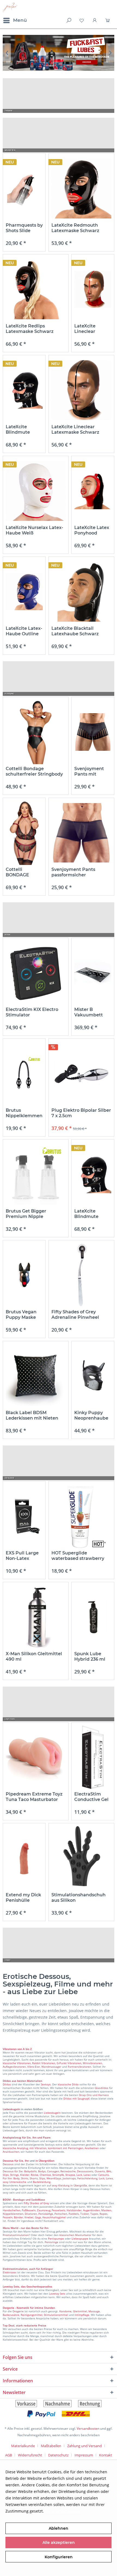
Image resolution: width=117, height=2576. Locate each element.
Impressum (84, 2455)
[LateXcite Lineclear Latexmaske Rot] (93, 289)
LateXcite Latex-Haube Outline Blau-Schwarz (24, 631)
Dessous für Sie (13, 2171)
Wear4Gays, (54, 2178)
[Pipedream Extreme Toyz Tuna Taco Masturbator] (36, 1758)
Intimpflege (82, 2315)
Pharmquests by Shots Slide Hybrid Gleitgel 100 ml (24, 228)
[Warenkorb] (108, 20)
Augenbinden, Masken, (97, 2210)
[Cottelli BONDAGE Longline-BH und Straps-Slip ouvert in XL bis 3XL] (24, 833)
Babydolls (30, 2171)
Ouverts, (100, 2171)
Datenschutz (58, 2455)
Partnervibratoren (79, 2067)
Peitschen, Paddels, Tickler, (72, 2214)
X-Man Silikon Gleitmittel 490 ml (34, 1656)
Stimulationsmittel (56, 2315)
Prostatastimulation (16, 2235)
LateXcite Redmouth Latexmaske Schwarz (75, 228)
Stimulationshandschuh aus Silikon (78, 1898)
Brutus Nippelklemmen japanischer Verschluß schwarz (24, 1113)
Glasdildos (101, 2088)
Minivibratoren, (93, 2063)
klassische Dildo (68, 2084)
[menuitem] (15, 20)
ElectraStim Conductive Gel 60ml (91, 1797)
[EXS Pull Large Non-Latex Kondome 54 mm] (24, 1516)
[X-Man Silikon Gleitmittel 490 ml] (36, 1617)
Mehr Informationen (63, 2511)
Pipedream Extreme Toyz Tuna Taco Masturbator (34, 1797)
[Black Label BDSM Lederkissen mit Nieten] (36, 1376)
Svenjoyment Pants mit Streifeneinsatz (91, 771)
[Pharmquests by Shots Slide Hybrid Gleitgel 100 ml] (24, 189)
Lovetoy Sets (57, 2294)
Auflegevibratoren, (15, 2067)
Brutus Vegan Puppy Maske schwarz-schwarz (21, 1315)
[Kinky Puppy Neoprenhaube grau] (93, 1376)
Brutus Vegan (59, 53)
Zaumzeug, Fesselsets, (51, 2210)
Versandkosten (88, 2428)
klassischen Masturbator (75, 2235)
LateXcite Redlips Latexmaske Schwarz (30, 329)
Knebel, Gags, (33, 2217)
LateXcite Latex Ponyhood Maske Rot (92, 530)
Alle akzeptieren (59, 2542)
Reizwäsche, (68, 2171)
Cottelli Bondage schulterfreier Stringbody (34, 771)
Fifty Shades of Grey (36, 2203)
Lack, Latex (84, 2175)
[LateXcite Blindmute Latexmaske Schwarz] (24, 390)
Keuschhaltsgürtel (54, 2217)
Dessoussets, (85, 2171)
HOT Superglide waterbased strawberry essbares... (78, 1556)
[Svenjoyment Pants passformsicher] (81, 833)
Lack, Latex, (106, 2178)
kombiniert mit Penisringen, (66, 2148)
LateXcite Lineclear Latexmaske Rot (93, 329)
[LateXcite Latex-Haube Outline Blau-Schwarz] (24, 592)
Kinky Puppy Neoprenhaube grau (91, 1415)
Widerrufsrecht (30, 2455)
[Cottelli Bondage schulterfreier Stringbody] (36, 732)
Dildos (7, 2084)
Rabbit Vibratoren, (44, 2063)
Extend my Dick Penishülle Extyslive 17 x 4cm (23, 1898)
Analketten (92, 2148)
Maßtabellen (51, 2446)
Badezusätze (11, 2315)
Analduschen (11, 2152)
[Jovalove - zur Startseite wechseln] (10, 7)
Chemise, (46, 2175)
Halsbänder (74, 2210)
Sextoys (46, 2084)
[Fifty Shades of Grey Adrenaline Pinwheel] (81, 1275)
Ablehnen (59, 2528)
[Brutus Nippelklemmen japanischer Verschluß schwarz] (24, 1074)
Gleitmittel (80, 2311)
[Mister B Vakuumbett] (93, 973)
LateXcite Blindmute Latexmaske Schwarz (19, 430)
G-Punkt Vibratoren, (69, 2063)
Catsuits (104, 2175)
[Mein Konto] (95, 20)
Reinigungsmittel (32, 2315)
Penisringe (51, 2242)
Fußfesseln (29, 2210)
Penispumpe (56, 2238)
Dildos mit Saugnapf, (77, 2098)
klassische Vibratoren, (17, 2063)
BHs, (109, 2171)
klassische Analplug (15, 2148)
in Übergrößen (44, 2161)
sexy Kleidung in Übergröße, (70, 2185)
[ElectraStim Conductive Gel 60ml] (93, 1758)
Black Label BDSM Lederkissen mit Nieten (32, 1415)
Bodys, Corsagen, (49, 2171)
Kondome (65, 2311)
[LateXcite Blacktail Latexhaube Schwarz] (81, 592)
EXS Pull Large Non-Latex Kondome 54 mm (22, 1556)
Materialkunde (23, 2446)
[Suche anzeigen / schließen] (68, 20)
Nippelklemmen (13, 2214)
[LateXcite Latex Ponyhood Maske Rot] (93, 491)
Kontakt (106, 2455)
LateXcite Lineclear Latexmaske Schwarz (75, 429)
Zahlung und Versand (84, 2446)
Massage (94, 2311)
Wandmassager (51, 2067)
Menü (20, 20)
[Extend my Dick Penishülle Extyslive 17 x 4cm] (24, 1858)
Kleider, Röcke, (30, 2175)
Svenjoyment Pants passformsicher (73, 872)
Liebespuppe (80, 2238)
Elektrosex (10, 2272)
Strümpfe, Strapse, (64, 2175)
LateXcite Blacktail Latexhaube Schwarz (75, 631)
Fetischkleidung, (88, 2178)
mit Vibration (38, 2148)
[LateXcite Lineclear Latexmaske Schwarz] (81, 390)
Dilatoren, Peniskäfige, (39, 2214)
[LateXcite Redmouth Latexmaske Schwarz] (81, 189)
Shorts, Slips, (38, 2178)
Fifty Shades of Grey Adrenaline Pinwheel (75, 1315)
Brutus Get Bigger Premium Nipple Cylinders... (26, 1214)
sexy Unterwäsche (15, 2182)
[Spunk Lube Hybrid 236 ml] (93, 1617)
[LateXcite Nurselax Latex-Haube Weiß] (36, 491)
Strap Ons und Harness (94, 2095)
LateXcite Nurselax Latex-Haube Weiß (34, 530)
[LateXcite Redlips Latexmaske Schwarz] (36, 289)
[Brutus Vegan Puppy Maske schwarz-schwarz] (24, 1275)
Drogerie (18, 2311)
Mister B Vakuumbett (89, 1012)
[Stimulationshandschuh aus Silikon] (81, 1858)
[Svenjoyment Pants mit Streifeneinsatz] (93, 732)
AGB (9, 2455)
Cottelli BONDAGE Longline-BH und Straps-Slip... (20, 872)
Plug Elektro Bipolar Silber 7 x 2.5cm (81, 1113)
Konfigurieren (59, 2557)
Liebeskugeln (52, 2113)
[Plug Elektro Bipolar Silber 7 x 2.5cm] (81, 1074)
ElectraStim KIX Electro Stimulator (32, 1012)
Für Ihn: (8, 2178)
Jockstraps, (70, 2178)
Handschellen (12, 2210)
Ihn (27, 2161)
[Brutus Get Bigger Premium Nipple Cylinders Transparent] (36, 1175)
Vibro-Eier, (34, 2067)
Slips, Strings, (11, 2175)
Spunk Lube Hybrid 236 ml (90, 1656)
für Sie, (19, 2161)
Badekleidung (42, 2182)
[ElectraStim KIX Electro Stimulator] (36, 973)
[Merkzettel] (82, 20)
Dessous (8, 2161)
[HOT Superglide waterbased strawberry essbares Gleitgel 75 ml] (81, 1516)
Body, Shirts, (21, 2178)
